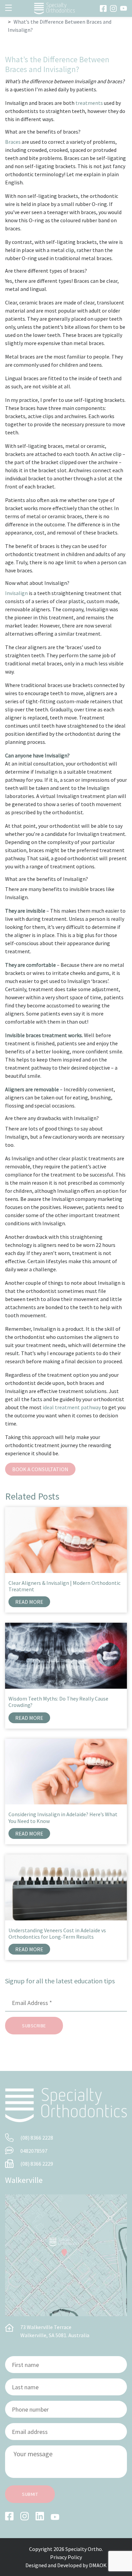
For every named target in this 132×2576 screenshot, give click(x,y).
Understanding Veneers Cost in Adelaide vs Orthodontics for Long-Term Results (57, 1933)
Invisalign (16, 593)
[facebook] (103, 8)
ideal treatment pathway (72, 1407)
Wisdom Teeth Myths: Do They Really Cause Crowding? (58, 1702)
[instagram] (113, 8)
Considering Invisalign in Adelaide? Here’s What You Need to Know (63, 1817)
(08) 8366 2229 (37, 2164)
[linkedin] (40, 2516)
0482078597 (34, 2151)
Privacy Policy (66, 2557)
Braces (13, 142)
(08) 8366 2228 (37, 2138)
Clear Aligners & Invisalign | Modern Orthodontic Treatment (64, 1586)
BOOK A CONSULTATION (40, 1469)
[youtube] (124, 8)
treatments (89, 103)
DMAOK (98, 2565)
